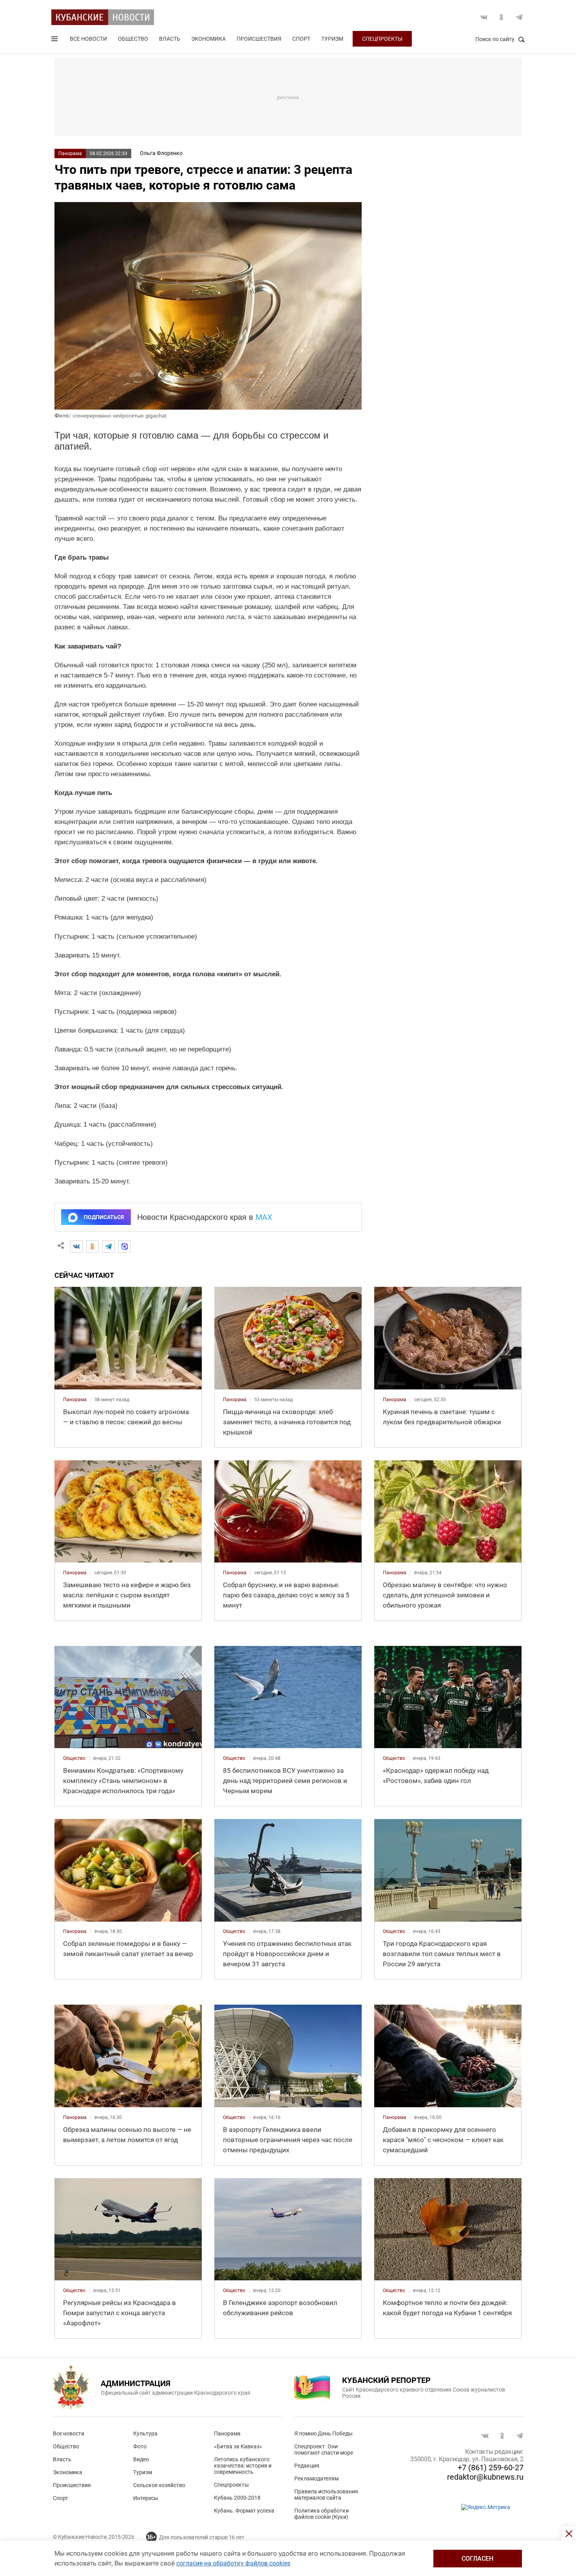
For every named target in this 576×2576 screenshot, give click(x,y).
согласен (477, 2559)
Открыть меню (55, 40)
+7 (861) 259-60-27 (491, 2468)
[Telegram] (109, 1246)
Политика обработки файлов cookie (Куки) (322, 2514)
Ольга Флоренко (161, 153)
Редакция (307, 2466)
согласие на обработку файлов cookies (233, 2563)
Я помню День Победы (323, 2433)
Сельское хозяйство (159, 2485)
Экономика (208, 39)
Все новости (88, 39)
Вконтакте (484, 17)
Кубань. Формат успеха (244, 2511)
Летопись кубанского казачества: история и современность (243, 2466)
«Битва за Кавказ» (238, 2446)
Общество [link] (74, 1758)
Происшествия (259, 39)
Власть (170, 39)
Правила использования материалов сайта (326, 2495)
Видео (141, 2459)
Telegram (519, 17)
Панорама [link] (75, 1400)
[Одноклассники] (92, 1246)
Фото (140, 2446)
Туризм (332, 39)
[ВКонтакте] (76, 1246)
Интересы (146, 2498)
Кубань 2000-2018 (237, 2498)
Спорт (301, 39)
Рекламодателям (316, 2478)
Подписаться (104, 1217)
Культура (145, 2433)
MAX (264, 1217)
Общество (133, 39)
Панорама (70, 154)
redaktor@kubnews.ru (485, 2477)
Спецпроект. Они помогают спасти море (324, 2450)
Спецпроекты (382, 39)
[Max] (125, 1246)
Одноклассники (502, 17)
